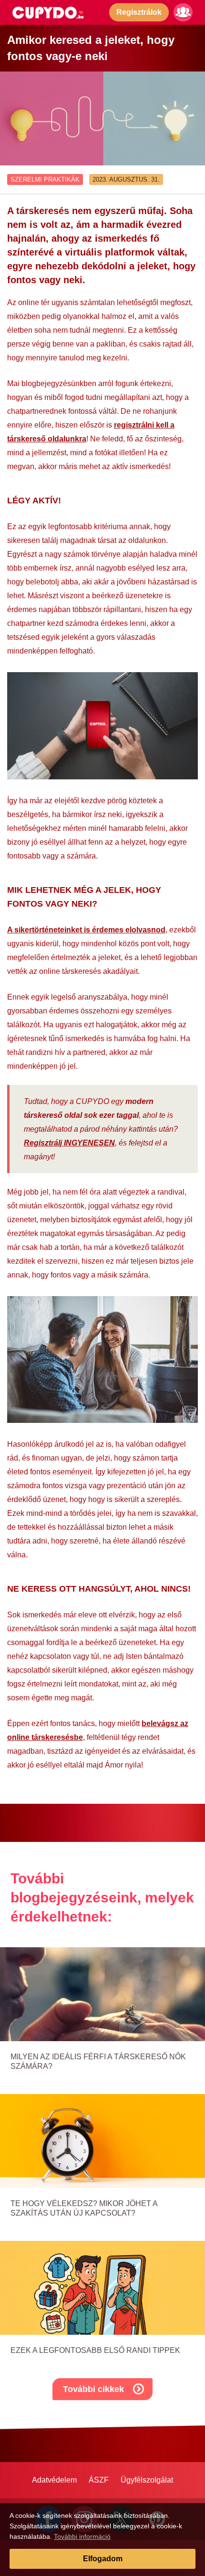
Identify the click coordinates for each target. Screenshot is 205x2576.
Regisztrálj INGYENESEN (69, 1143)
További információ (82, 2536)
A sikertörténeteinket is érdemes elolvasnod (86, 930)
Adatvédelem (54, 2480)
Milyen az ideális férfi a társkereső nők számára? (98, 2061)
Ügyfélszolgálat (147, 2480)
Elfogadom (103, 2559)
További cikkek (93, 2389)
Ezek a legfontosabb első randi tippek (95, 2350)
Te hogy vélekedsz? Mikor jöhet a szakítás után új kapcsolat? (84, 2208)
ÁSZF (99, 2480)
